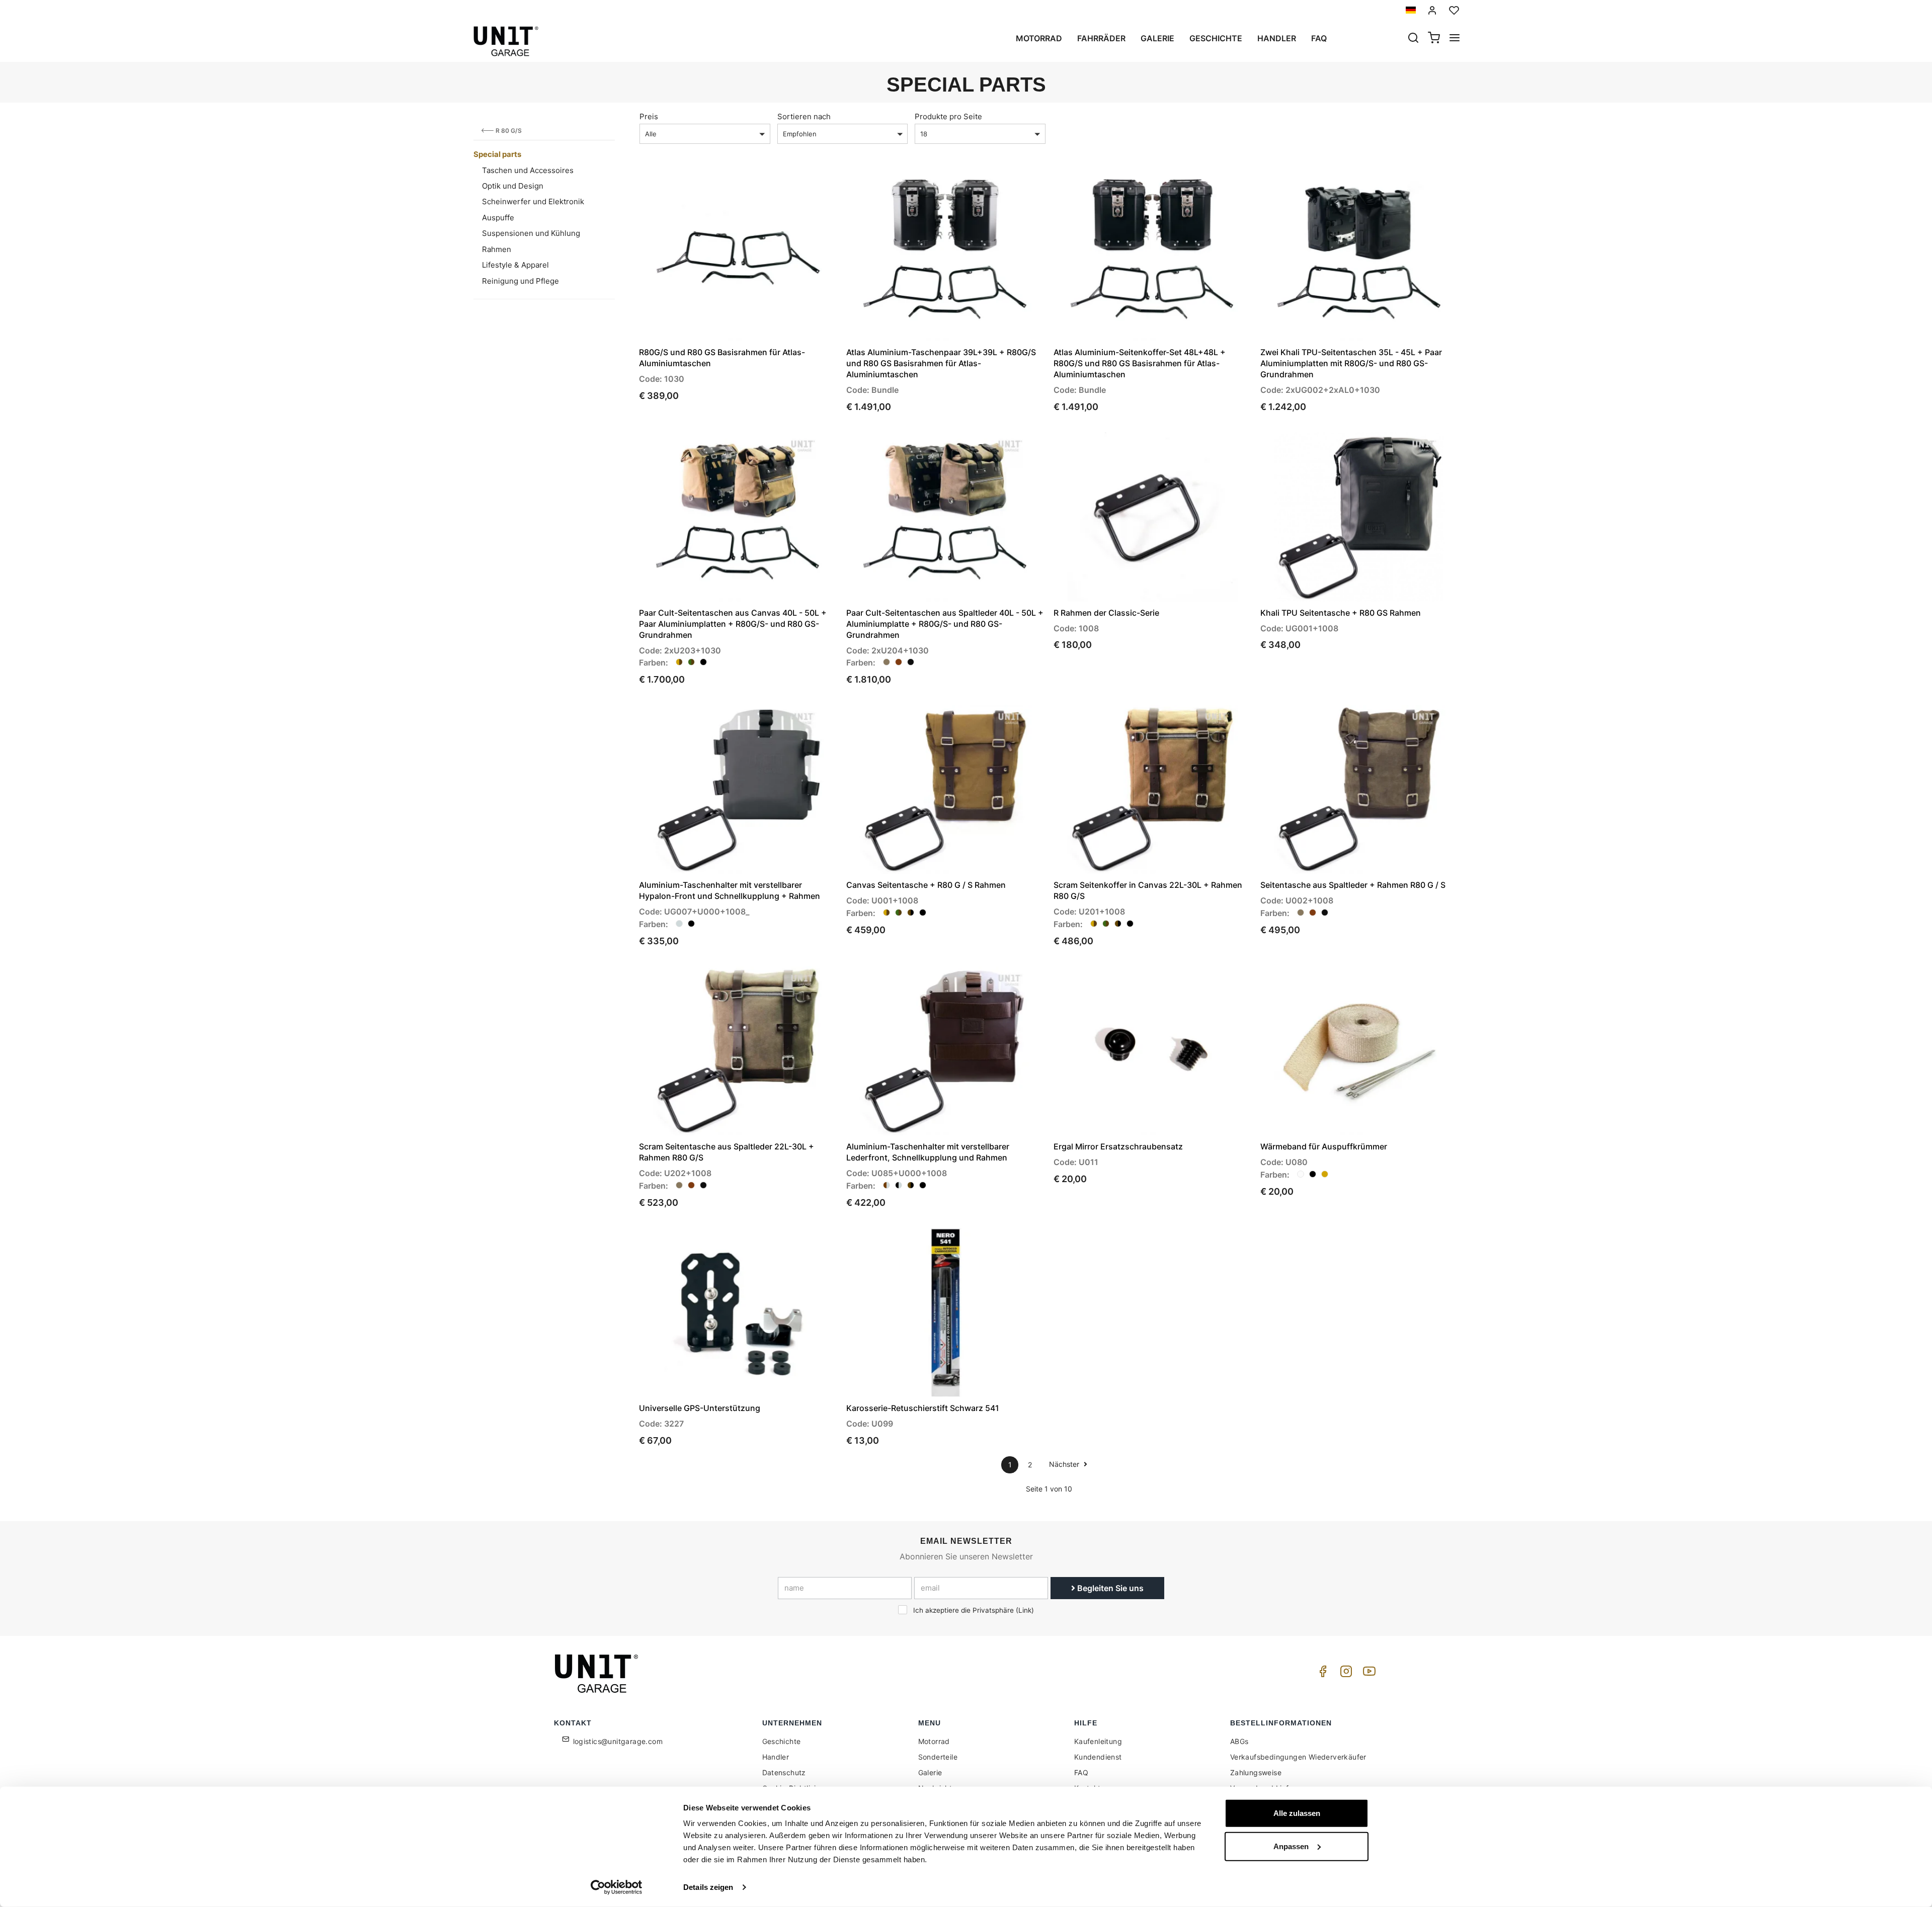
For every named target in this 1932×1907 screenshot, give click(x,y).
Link (1025, 1610)
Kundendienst (1098, 1757)
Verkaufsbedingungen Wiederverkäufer (1298, 1757)
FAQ (1081, 1772)
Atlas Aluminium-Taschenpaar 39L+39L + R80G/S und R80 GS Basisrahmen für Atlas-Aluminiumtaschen (941, 363)
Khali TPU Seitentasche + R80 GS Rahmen (1341, 613)
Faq (1319, 38)
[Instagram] (1344, 1674)
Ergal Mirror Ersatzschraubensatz (1118, 1146)
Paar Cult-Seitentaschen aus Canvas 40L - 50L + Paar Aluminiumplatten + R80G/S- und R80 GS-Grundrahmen (733, 624)
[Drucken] (801, 188)
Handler (1277, 38)
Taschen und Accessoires (528, 170)
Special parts (497, 154)
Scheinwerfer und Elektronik (533, 201)
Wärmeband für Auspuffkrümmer (1324, 1146)
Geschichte (1216, 38)
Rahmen (497, 249)
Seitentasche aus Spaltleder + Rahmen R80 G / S (1353, 885)
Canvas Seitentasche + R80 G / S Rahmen (926, 885)
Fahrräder (1101, 38)
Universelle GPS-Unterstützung (700, 1408)
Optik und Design (513, 186)
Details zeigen (708, 1887)
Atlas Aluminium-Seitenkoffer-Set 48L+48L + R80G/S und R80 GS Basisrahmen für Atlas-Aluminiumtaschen (1140, 363)
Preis (649, 116)
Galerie (1157, 38)
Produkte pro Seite (948, 116)
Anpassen (1291, 1846)
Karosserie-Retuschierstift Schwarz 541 (923, 1408)
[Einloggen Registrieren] (1432, 10)
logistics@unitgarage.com (618, 1741)
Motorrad (1039, 38)
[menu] (1455, 39)
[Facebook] (1321, 1674)
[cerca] (1413, 39)
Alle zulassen (1297, 1813)
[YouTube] (1367, 1674)
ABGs (1239, 1741)
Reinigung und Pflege (520, 281)
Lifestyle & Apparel (515, 265)
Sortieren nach (804, 116)
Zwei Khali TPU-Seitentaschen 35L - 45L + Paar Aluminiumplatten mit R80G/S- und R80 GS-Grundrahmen (1351, 363)
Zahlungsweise (1256, 1772)
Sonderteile (938, 1757)
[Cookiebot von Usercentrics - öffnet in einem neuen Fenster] (617, 1887)
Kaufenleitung (1098, 1741)
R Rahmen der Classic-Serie (1106, 613)
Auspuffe (498, 218)
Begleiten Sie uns (1109, 1588)
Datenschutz (784, 1772)
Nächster (1065, 1464)
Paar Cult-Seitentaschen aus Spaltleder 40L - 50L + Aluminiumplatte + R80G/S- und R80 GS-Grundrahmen (945, 624)
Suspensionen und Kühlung (531, 233)
